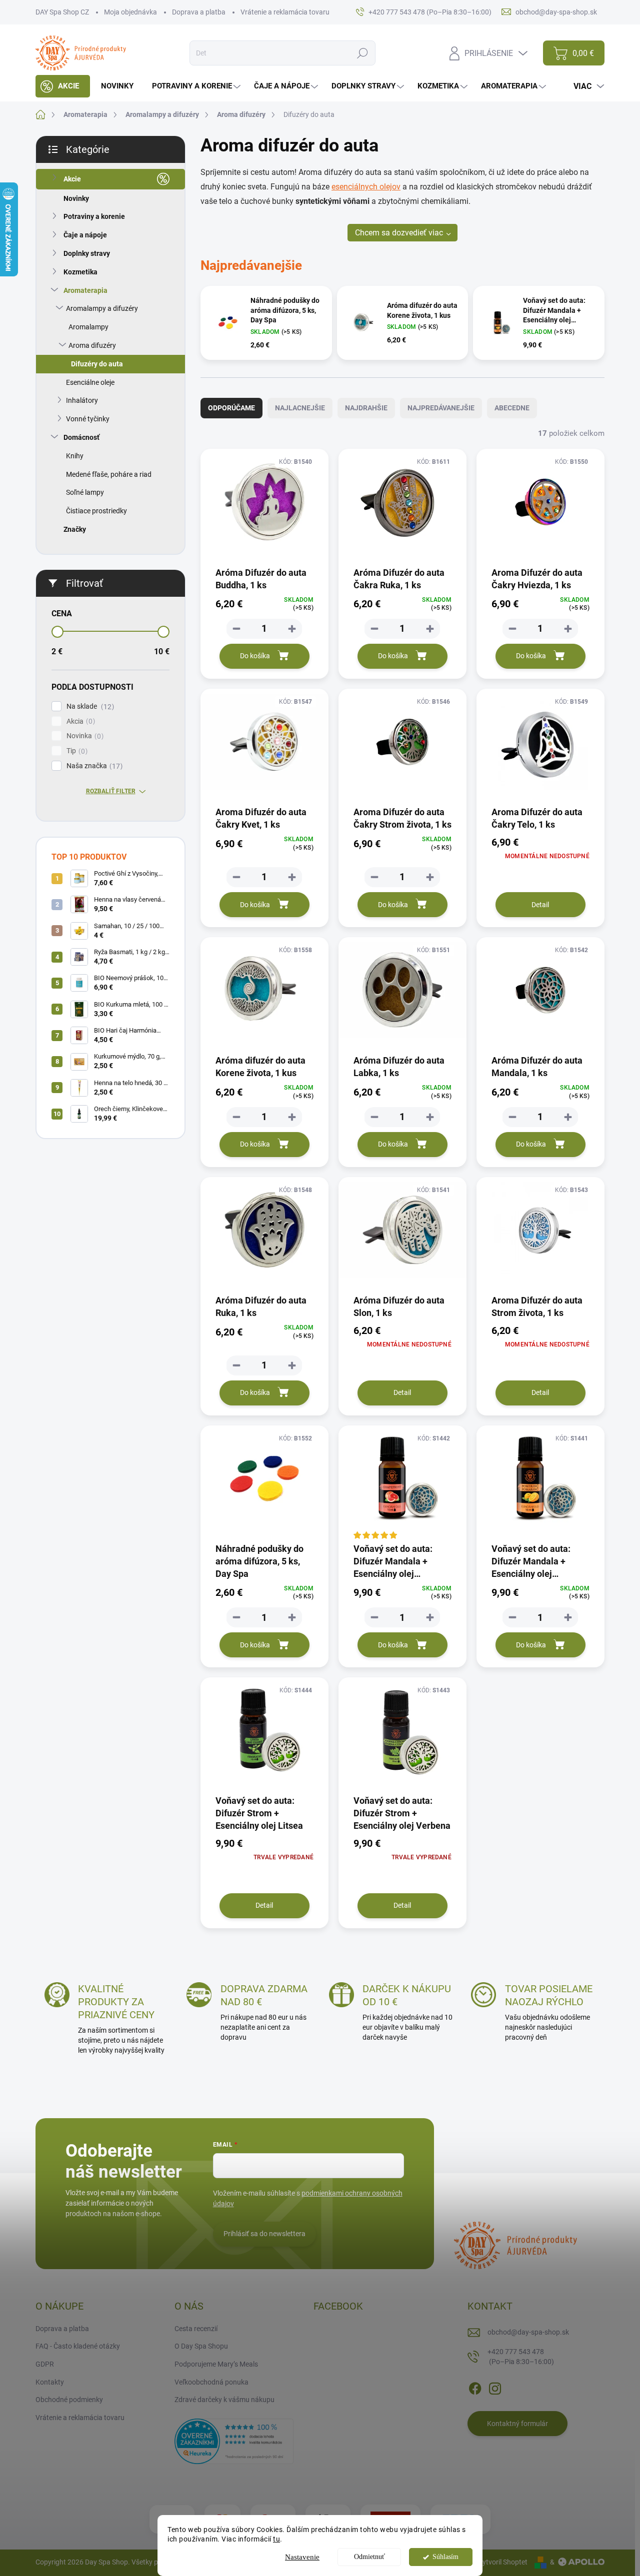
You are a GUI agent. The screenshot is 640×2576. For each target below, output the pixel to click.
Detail (540, 905)
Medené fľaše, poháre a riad (109, 474)
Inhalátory (82, 400)
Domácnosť (81, 437)
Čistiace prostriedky (96, 511)
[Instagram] (495, 2387)
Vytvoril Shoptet (503, 2562)
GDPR (45, 2364)
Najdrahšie (366, 408)
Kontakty (50, 2382)
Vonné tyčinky (88, 419)
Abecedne (512, 408)
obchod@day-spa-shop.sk (528, 2332)
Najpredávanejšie (441, 408)
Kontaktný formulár (517, 2424)
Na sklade (89, 706)
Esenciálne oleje (90, 382)
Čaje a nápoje (85, 235)
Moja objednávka (130, 12)
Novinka (84, 736)
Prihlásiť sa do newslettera (264, 2234)
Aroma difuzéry (92, 345)
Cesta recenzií (196, 2329)
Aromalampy (88, 327)
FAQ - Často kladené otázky (78, 2346)
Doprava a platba (199, 12)
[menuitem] (63, 86)
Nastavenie (302, 2557)
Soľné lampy (85, 492)
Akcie (72, 179)
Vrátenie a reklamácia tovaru (285, 12)
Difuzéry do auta (97, 364)
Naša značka (93, 766)
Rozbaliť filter (111, 791)
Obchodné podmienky (69, 2400)
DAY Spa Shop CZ (62, 12)
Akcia (79, 721)
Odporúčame (231, 408)
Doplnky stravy (87, 253)
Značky (75, 529)
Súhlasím (445, 2557)
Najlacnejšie (300, 408)
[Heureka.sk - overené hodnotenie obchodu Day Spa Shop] (234, 2441)
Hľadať (362, 53)
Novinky (76, 198)
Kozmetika (80, 272)
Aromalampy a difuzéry (102, 308)
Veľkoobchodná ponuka (211, 2382)
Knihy (75, 456)
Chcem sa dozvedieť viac (399, 233)
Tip (76, 751)
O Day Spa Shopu (201, 2346)
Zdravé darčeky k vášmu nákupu (224, 2400)
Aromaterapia (85, 290)
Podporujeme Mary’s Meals (216, 2364)
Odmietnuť (369, 2557)
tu (276, 2539)
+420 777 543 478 (521, 2357)
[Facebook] (475, 2387)
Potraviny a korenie (94, 216)
